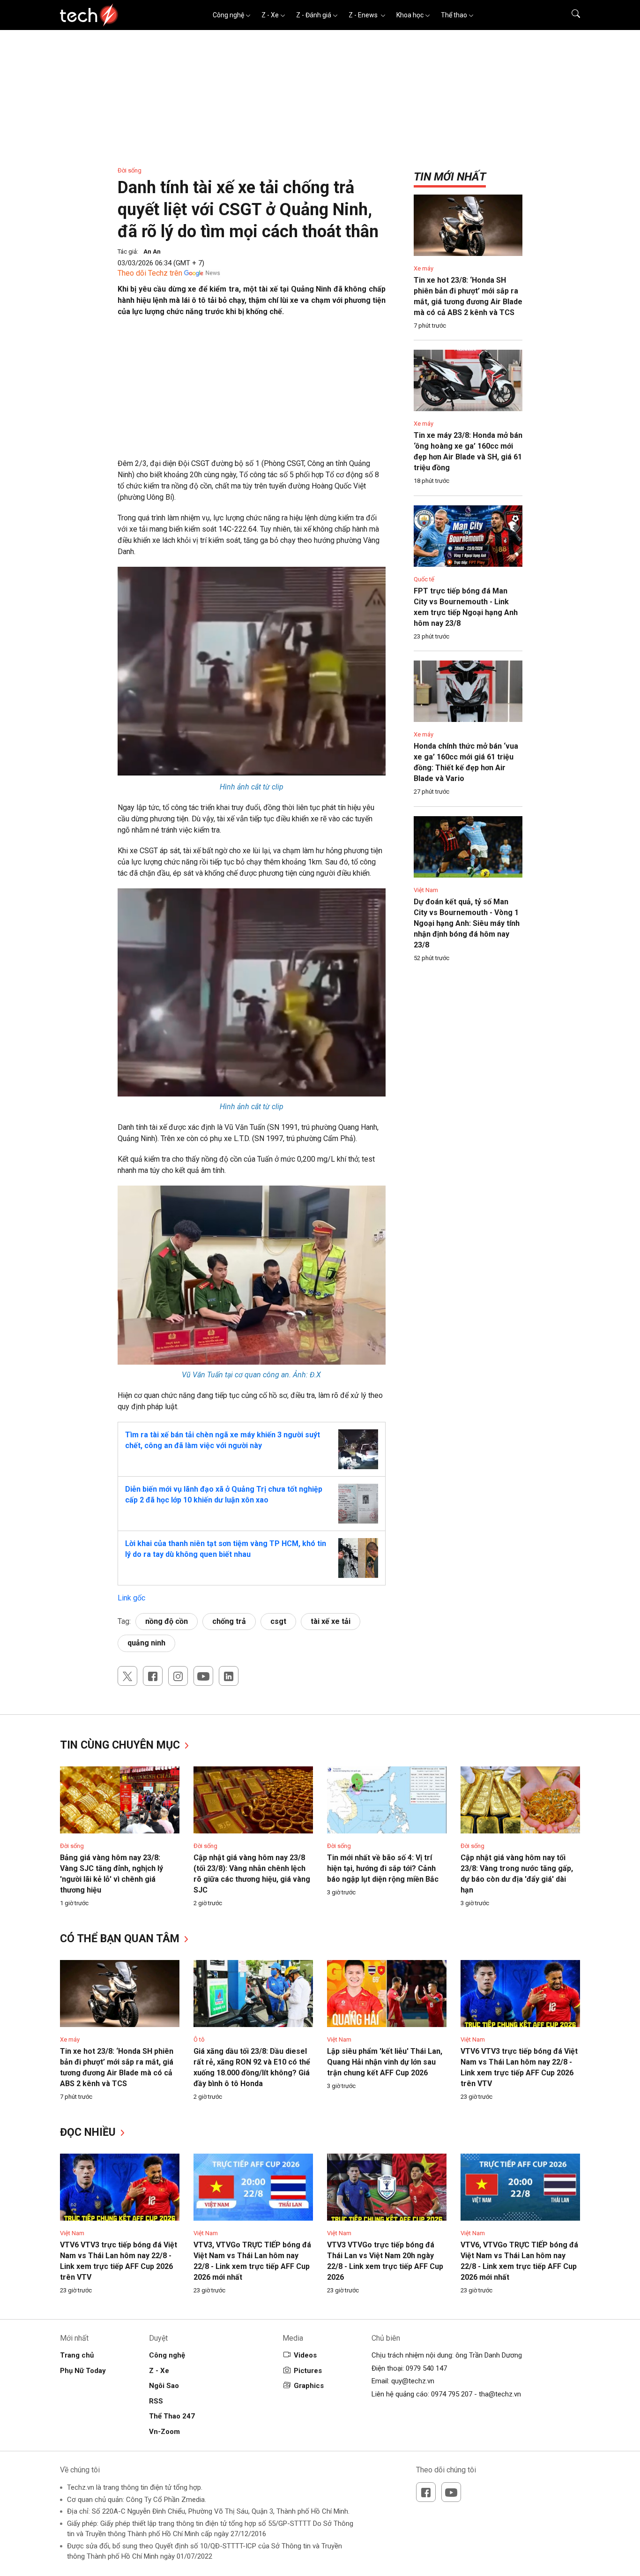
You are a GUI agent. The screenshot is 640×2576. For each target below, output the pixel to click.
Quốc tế (424, 579)
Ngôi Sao (164, 2386)
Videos (305, 2355)
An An (152, 252)
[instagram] (178, 1676)
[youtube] (203, 1676)
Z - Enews (364, 15)
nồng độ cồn (167, 1621)
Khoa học (410, 15)
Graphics (309, 2386)
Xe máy (424, 268)
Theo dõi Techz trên (150, 273)
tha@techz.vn (500, 2394)
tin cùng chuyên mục (121, 1745)
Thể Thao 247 (172, 2416)
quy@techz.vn (413, 2381)
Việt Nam (426, 890)
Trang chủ (77, 2355)
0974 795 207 (452, 2394)
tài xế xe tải (331, 1621)
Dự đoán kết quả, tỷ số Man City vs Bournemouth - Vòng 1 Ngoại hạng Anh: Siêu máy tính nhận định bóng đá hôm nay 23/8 (467, 923)
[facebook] (153, 1676)
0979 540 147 (426, 2368)
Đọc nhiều (89, 2132)
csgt (278, 1621)
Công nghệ (228, 15)
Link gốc (131, 1598)
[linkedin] (229, 1676)
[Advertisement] (252, 392)
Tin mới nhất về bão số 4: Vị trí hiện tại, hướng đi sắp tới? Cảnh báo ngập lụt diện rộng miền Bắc (383, 1868)
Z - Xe (270, 15)
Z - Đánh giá (314, 15)
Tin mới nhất (450, 177)
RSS (156, 2401)
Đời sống (130, 170)
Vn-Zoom (164, 2432)
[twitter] (127, 1676)
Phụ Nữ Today (83, 2371)
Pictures (308, 2371)
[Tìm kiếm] (570, 15)
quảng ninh (146, 1643)
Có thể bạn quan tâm (121, 1939)
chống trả (229, 1621)
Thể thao (454, 15)
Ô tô (199, 2039)
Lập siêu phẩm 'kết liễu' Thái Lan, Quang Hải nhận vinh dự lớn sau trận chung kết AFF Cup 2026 (385, 2062)
